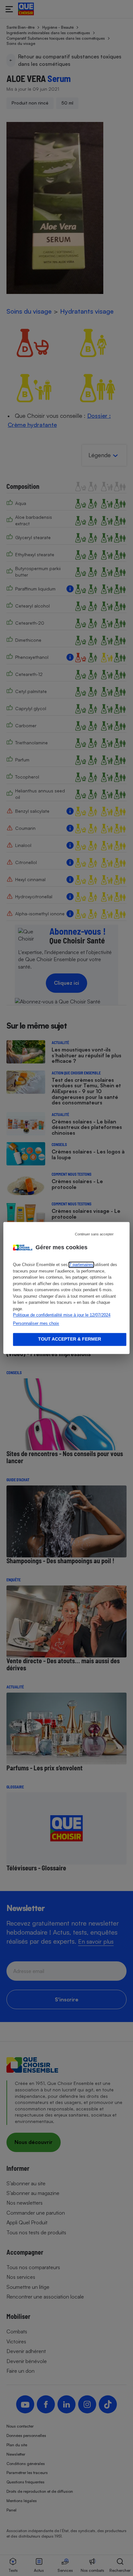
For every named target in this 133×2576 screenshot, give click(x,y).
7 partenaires (81, 1265)
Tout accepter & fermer (70, 1339)
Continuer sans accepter (94, 1234)
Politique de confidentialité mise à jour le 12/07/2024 (62, 1315)
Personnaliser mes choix (36, 1323)
